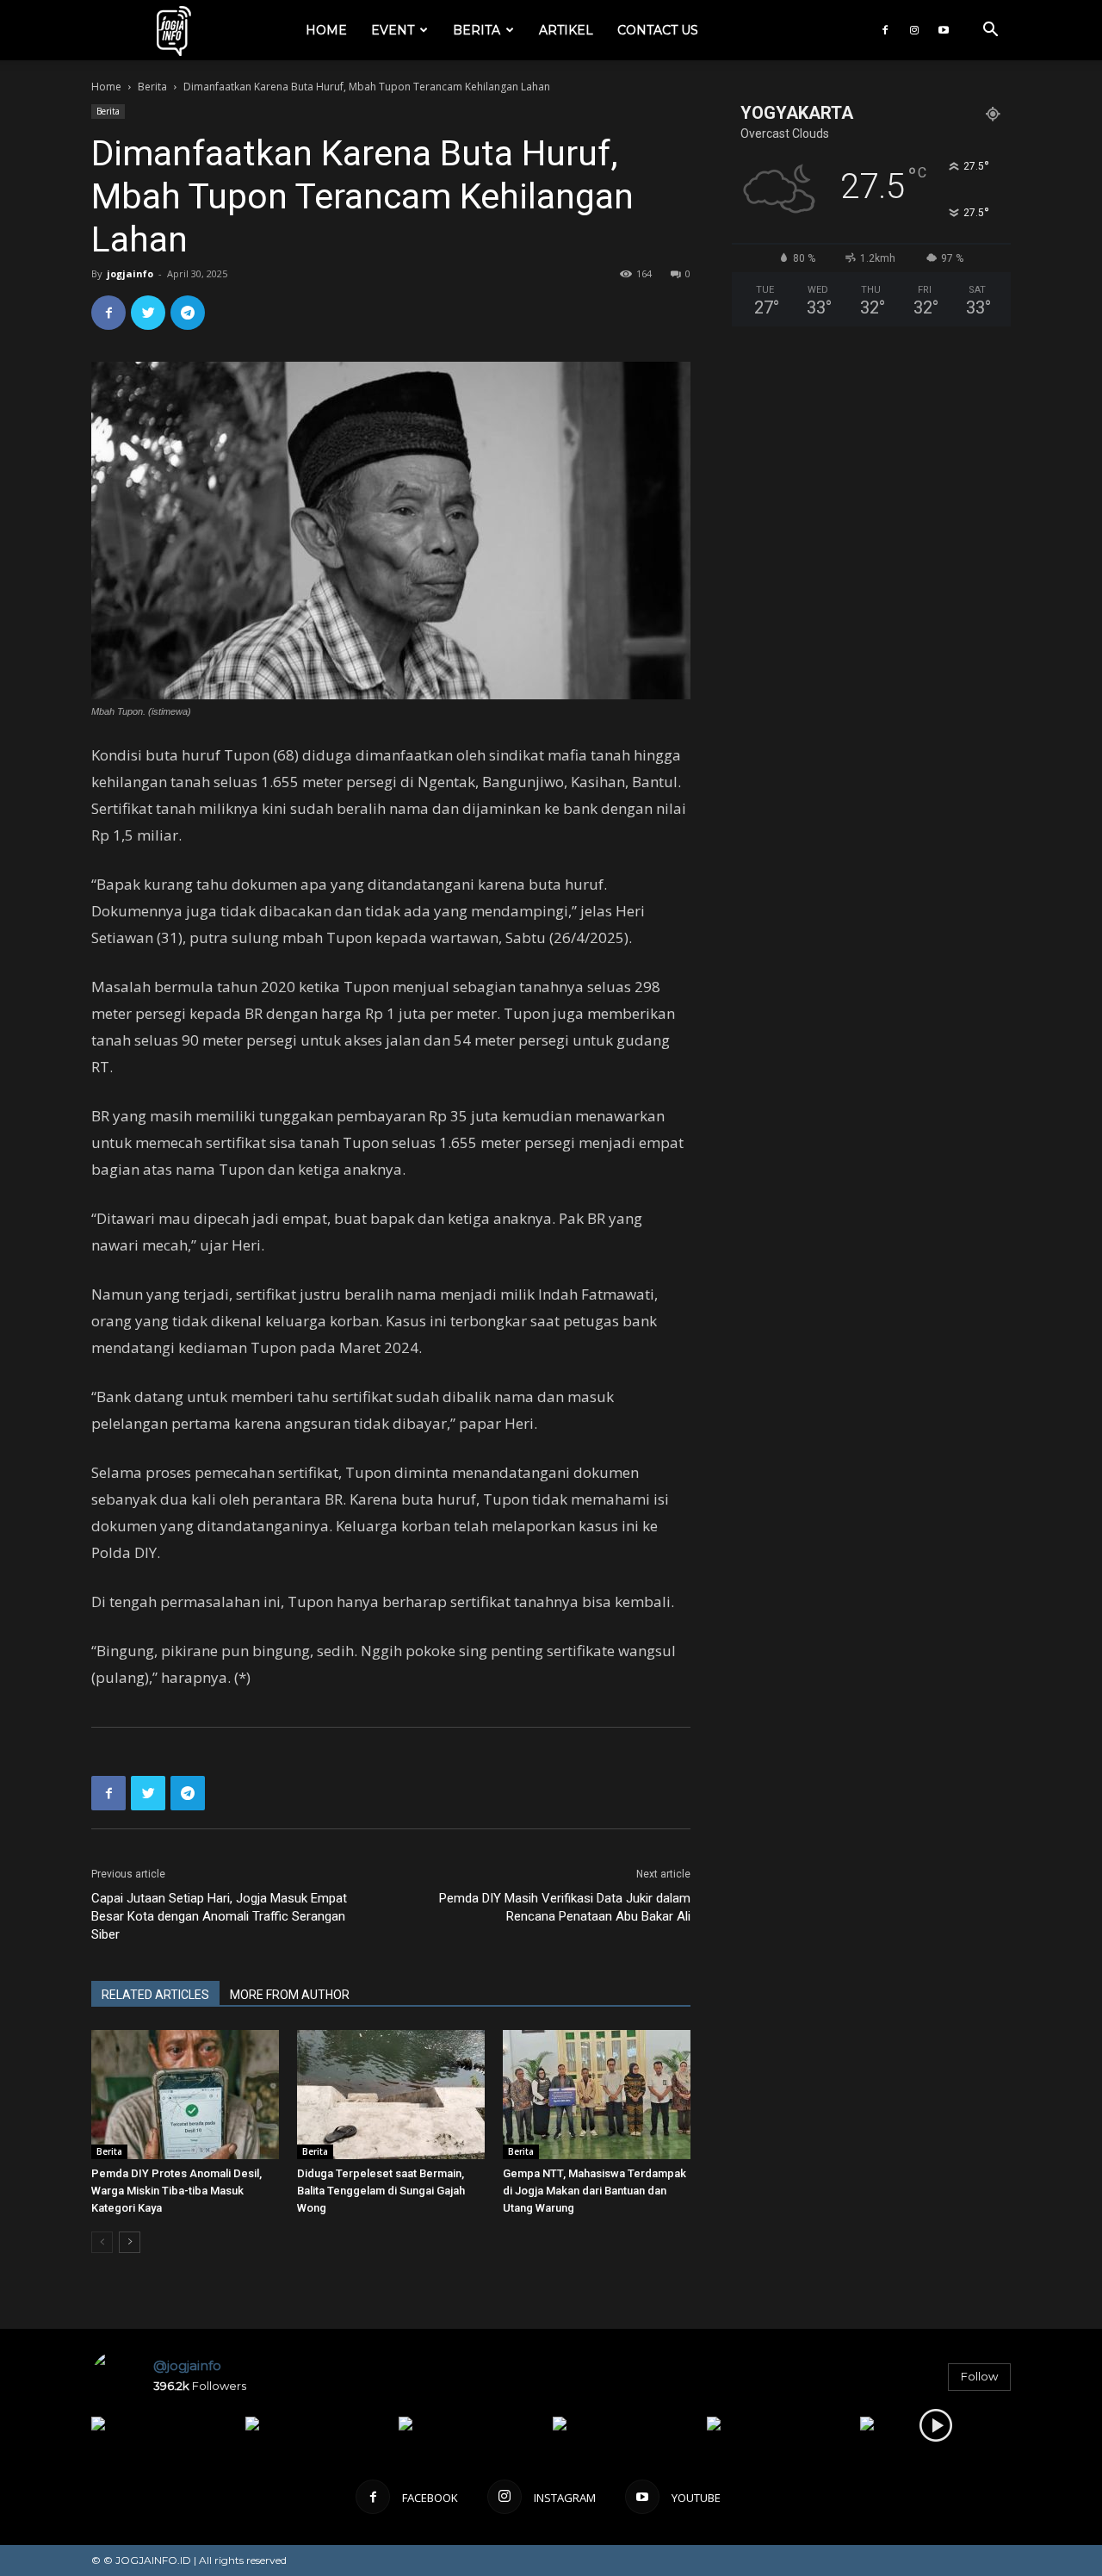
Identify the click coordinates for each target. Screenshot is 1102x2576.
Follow (979, 2376)
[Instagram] (914, 30)
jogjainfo (130, 273)
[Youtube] (944, 30)
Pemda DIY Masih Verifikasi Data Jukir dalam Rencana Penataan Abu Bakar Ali (565, 1907)
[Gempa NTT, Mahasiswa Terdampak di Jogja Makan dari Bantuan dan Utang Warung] (597, 2095)
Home (326, 30)
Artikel (566, 30)
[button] (990, 31)
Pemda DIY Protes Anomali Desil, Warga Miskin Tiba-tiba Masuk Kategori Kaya (176, 2191)
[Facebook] (885, 30)
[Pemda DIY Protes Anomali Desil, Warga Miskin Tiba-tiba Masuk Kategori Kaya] (185, 2095)
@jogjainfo (187, 2365)
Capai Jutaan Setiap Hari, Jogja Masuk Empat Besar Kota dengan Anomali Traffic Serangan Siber (219, 1916)
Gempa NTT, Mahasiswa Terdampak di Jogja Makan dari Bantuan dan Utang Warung (594, 2191)
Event (393, 30)
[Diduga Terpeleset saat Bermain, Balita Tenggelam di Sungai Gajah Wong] (391, 2095)
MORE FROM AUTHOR (290, 1995)
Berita (477, 30)
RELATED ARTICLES (155, 1995)
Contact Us (658, 30)
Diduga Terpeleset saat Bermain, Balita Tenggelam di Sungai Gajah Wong (381, 2191)
